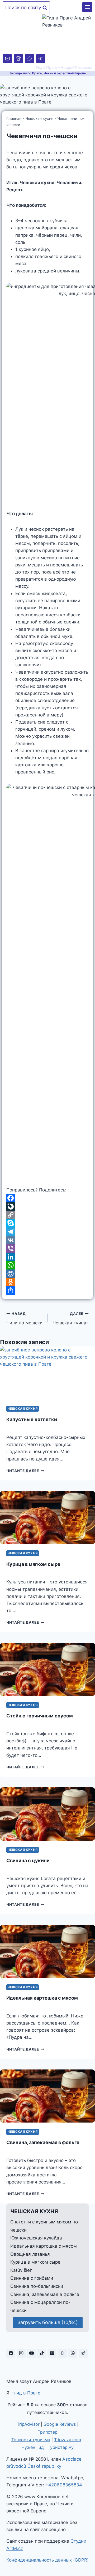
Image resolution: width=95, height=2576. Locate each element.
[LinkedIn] (47, 1257)
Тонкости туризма (31, 2440)
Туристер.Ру (61, 2447)
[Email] (7, 59)
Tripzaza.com (68, 2440)
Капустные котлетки (32, 1419)
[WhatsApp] (30, 59)
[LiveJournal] (47, 1206)
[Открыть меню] (87, 7)
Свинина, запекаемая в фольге (43, 2142)
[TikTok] (42, 2353)
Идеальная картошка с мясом (42, 1998)
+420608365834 (64, 2485)
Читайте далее (25, 1471)
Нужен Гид (33, 2447)
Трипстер (48, 2432)
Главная (14, 118)
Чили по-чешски (24, 1318)
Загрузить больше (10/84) (48, 2322)
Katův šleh (21, 2270)
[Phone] (18, 59)
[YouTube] (31, 2353)
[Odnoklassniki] (47, 1282)
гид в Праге (27, 2393)
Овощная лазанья (30, 2254)
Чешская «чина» (71, 1318)
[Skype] (47, 1223)
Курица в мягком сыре (33, 1564)
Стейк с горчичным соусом (40, 1716)
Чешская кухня (39, 118)
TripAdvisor (28, 2424)
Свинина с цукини (28, 1860)
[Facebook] (47, 1198)
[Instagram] (21, 2353)
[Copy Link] (47, 1215)
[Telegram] (41, 59)
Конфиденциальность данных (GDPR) (47, 2560)
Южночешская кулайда (36, 2238)
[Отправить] (47, 1290)
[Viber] (47, 1248)
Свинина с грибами (32, 2278)
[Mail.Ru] (47, 1274)
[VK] (47, 1240)
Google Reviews (60, 2424)
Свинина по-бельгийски (37, 2286)
